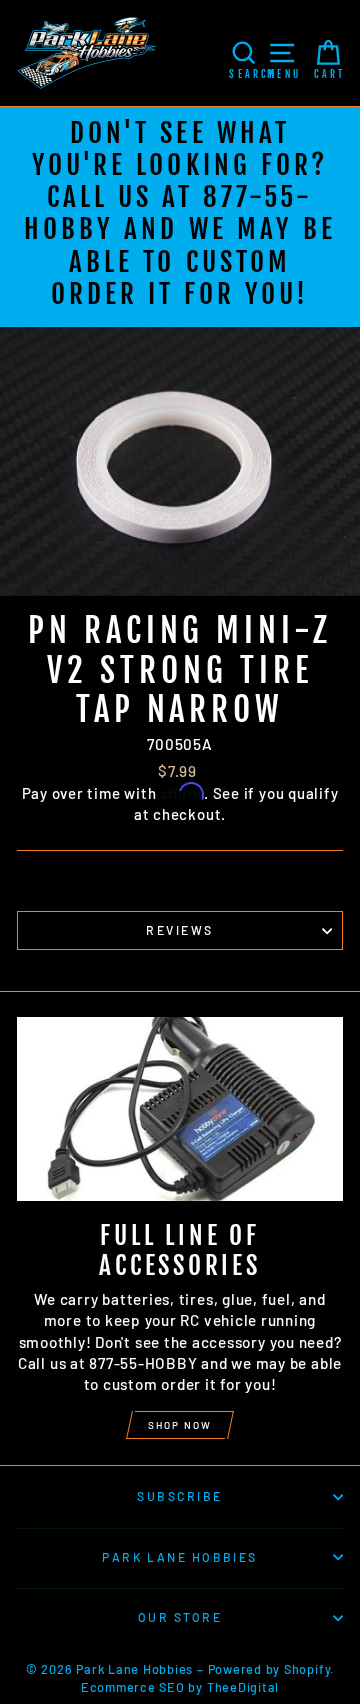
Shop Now (180, 1425)
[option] (180, 217)
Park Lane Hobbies (180, 1557)
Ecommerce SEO (133, 1687)
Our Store (180, 1617)
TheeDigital (243, 1687)
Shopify (307, 1669)
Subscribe (179, 1496)
